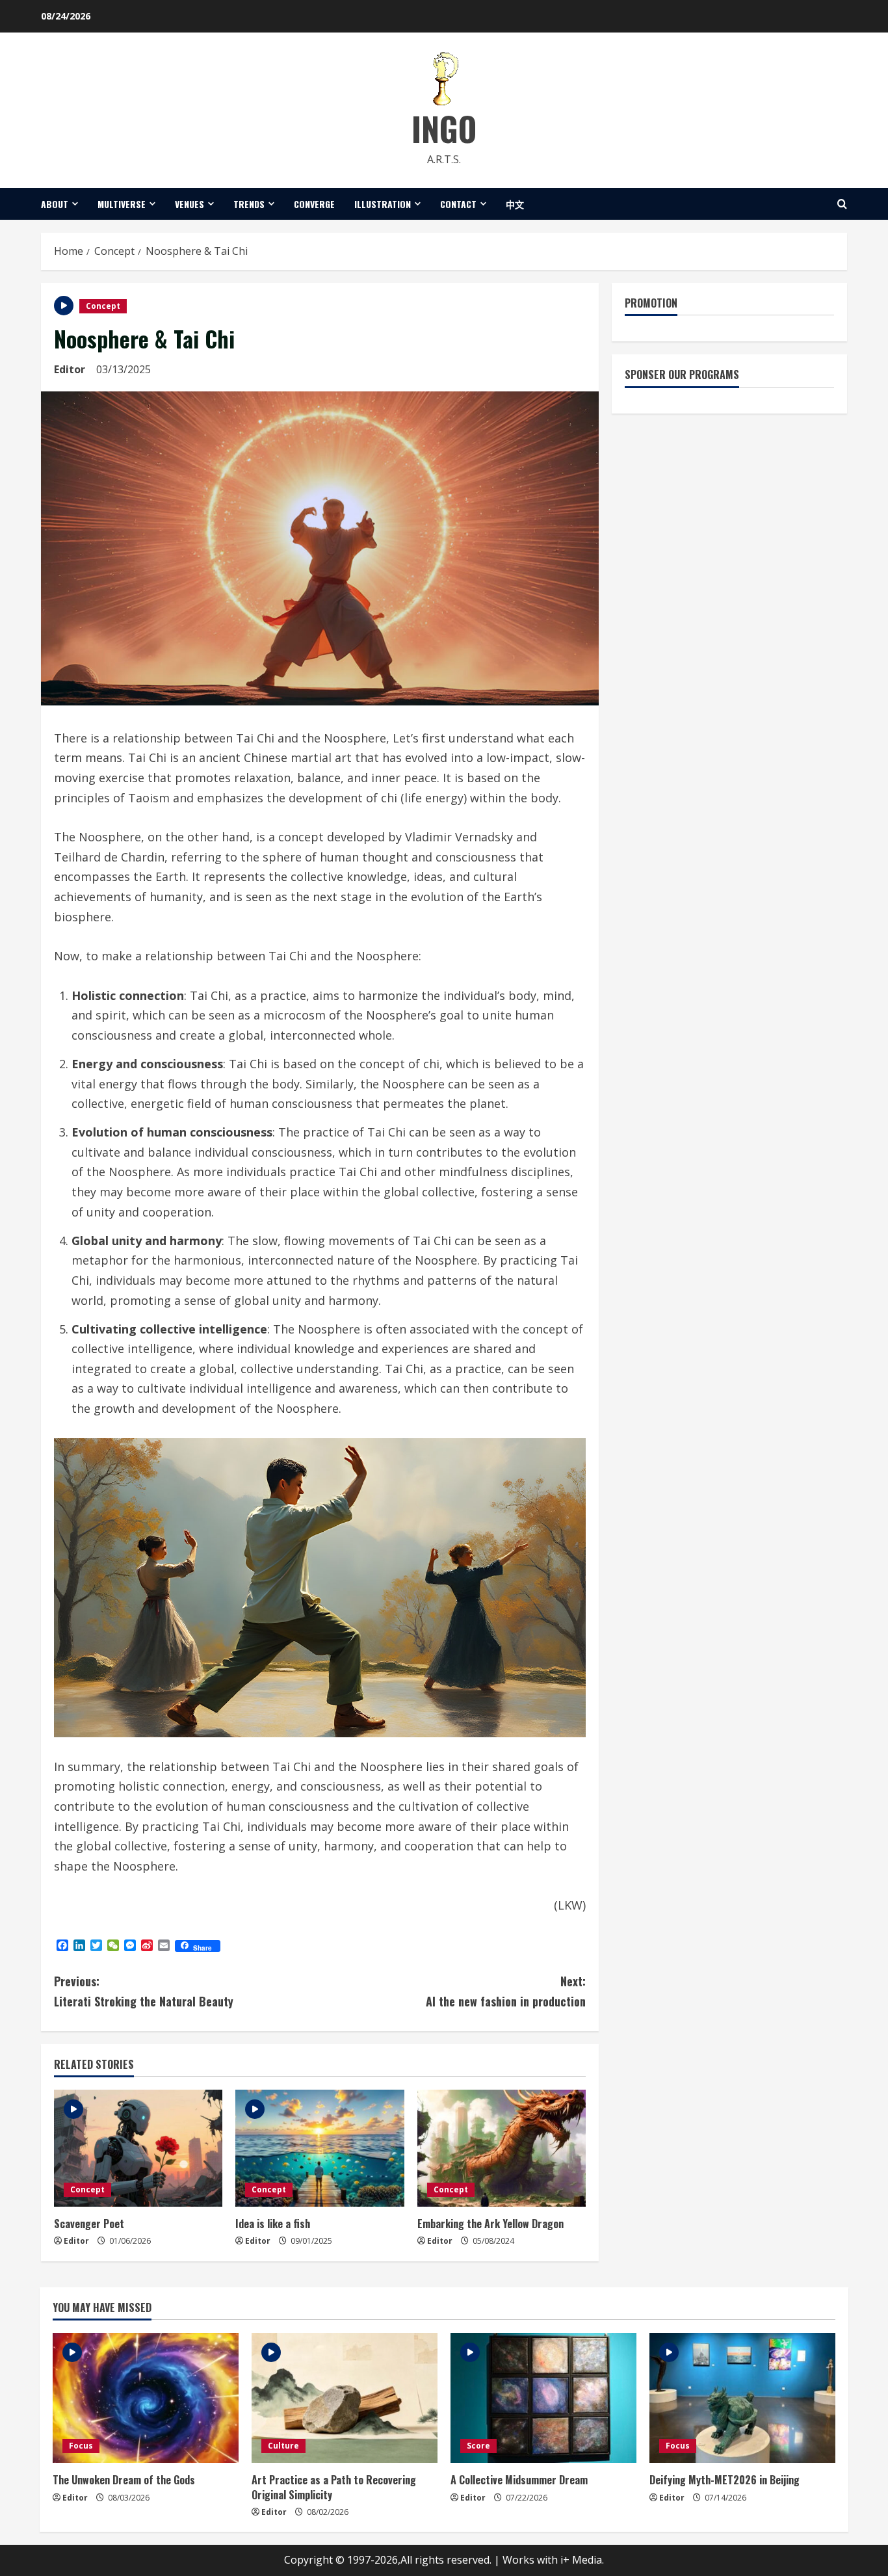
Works (518, 2560)
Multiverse (122, 204)
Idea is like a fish (273, 2224)
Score (478, 2446)
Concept (103, 306)
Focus (81, 2446)
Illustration (383, 204)
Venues (189, 204)
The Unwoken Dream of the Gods (124, 2480)
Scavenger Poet (89, 2224)
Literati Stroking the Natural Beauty (144, 1991)
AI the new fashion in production (506, 1991)
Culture (283, 2446)
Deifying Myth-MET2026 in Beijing (725, 2480)
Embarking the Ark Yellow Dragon (490, 2224)
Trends (249, 204)
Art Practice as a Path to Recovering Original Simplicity (334, 2487)
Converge (314, 204)
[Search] (842, 204)
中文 (515, 204)
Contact (458, 204)
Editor (70, 369)
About (55, 204)
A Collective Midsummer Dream (519, 2480)
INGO (444, 128)
